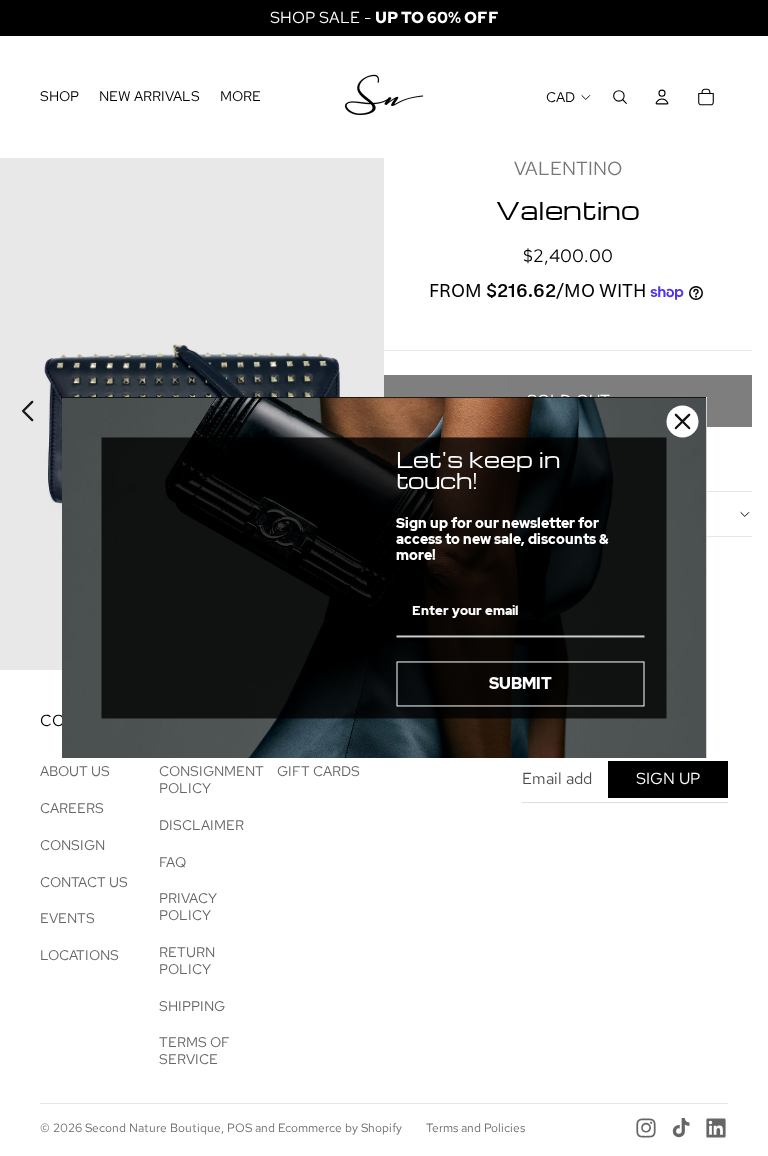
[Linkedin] (716, 1128)
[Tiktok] (681, 1128)
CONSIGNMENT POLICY (211, 779)
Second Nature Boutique (153, 1128)
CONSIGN (72, 845)
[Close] (683, 421)
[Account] (662, 97)
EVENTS (67, 918)
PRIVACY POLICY (188, 906)
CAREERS (72, 808)
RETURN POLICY (187, 960)
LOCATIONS (79, 955)
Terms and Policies (475, 1128)
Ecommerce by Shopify (340, 1128)
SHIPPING (192, 1006)
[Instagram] (646, 1128)
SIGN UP (668, 778)
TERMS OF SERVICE (194, 1050)
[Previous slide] (22, 414)
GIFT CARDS (318, 771)
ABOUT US (75, 771)
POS (239, 1128)
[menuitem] (240, 97)
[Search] (620, 97)
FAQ (172, 862)
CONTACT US (84, 882)
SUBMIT (520, 683)
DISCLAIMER (201, 825)
